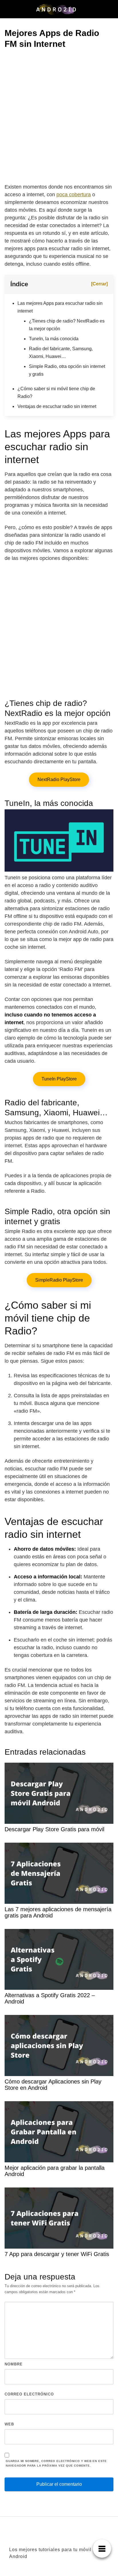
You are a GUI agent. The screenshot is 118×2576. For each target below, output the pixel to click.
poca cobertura (74, 195)
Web (9, 2424)
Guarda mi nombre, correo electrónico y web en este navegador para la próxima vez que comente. (56, 2463)
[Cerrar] (99, 284)
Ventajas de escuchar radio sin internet (57, 406)
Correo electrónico (29, 2394)
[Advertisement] (59, 117)
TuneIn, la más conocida (54, 339)
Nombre (14, 2364)
